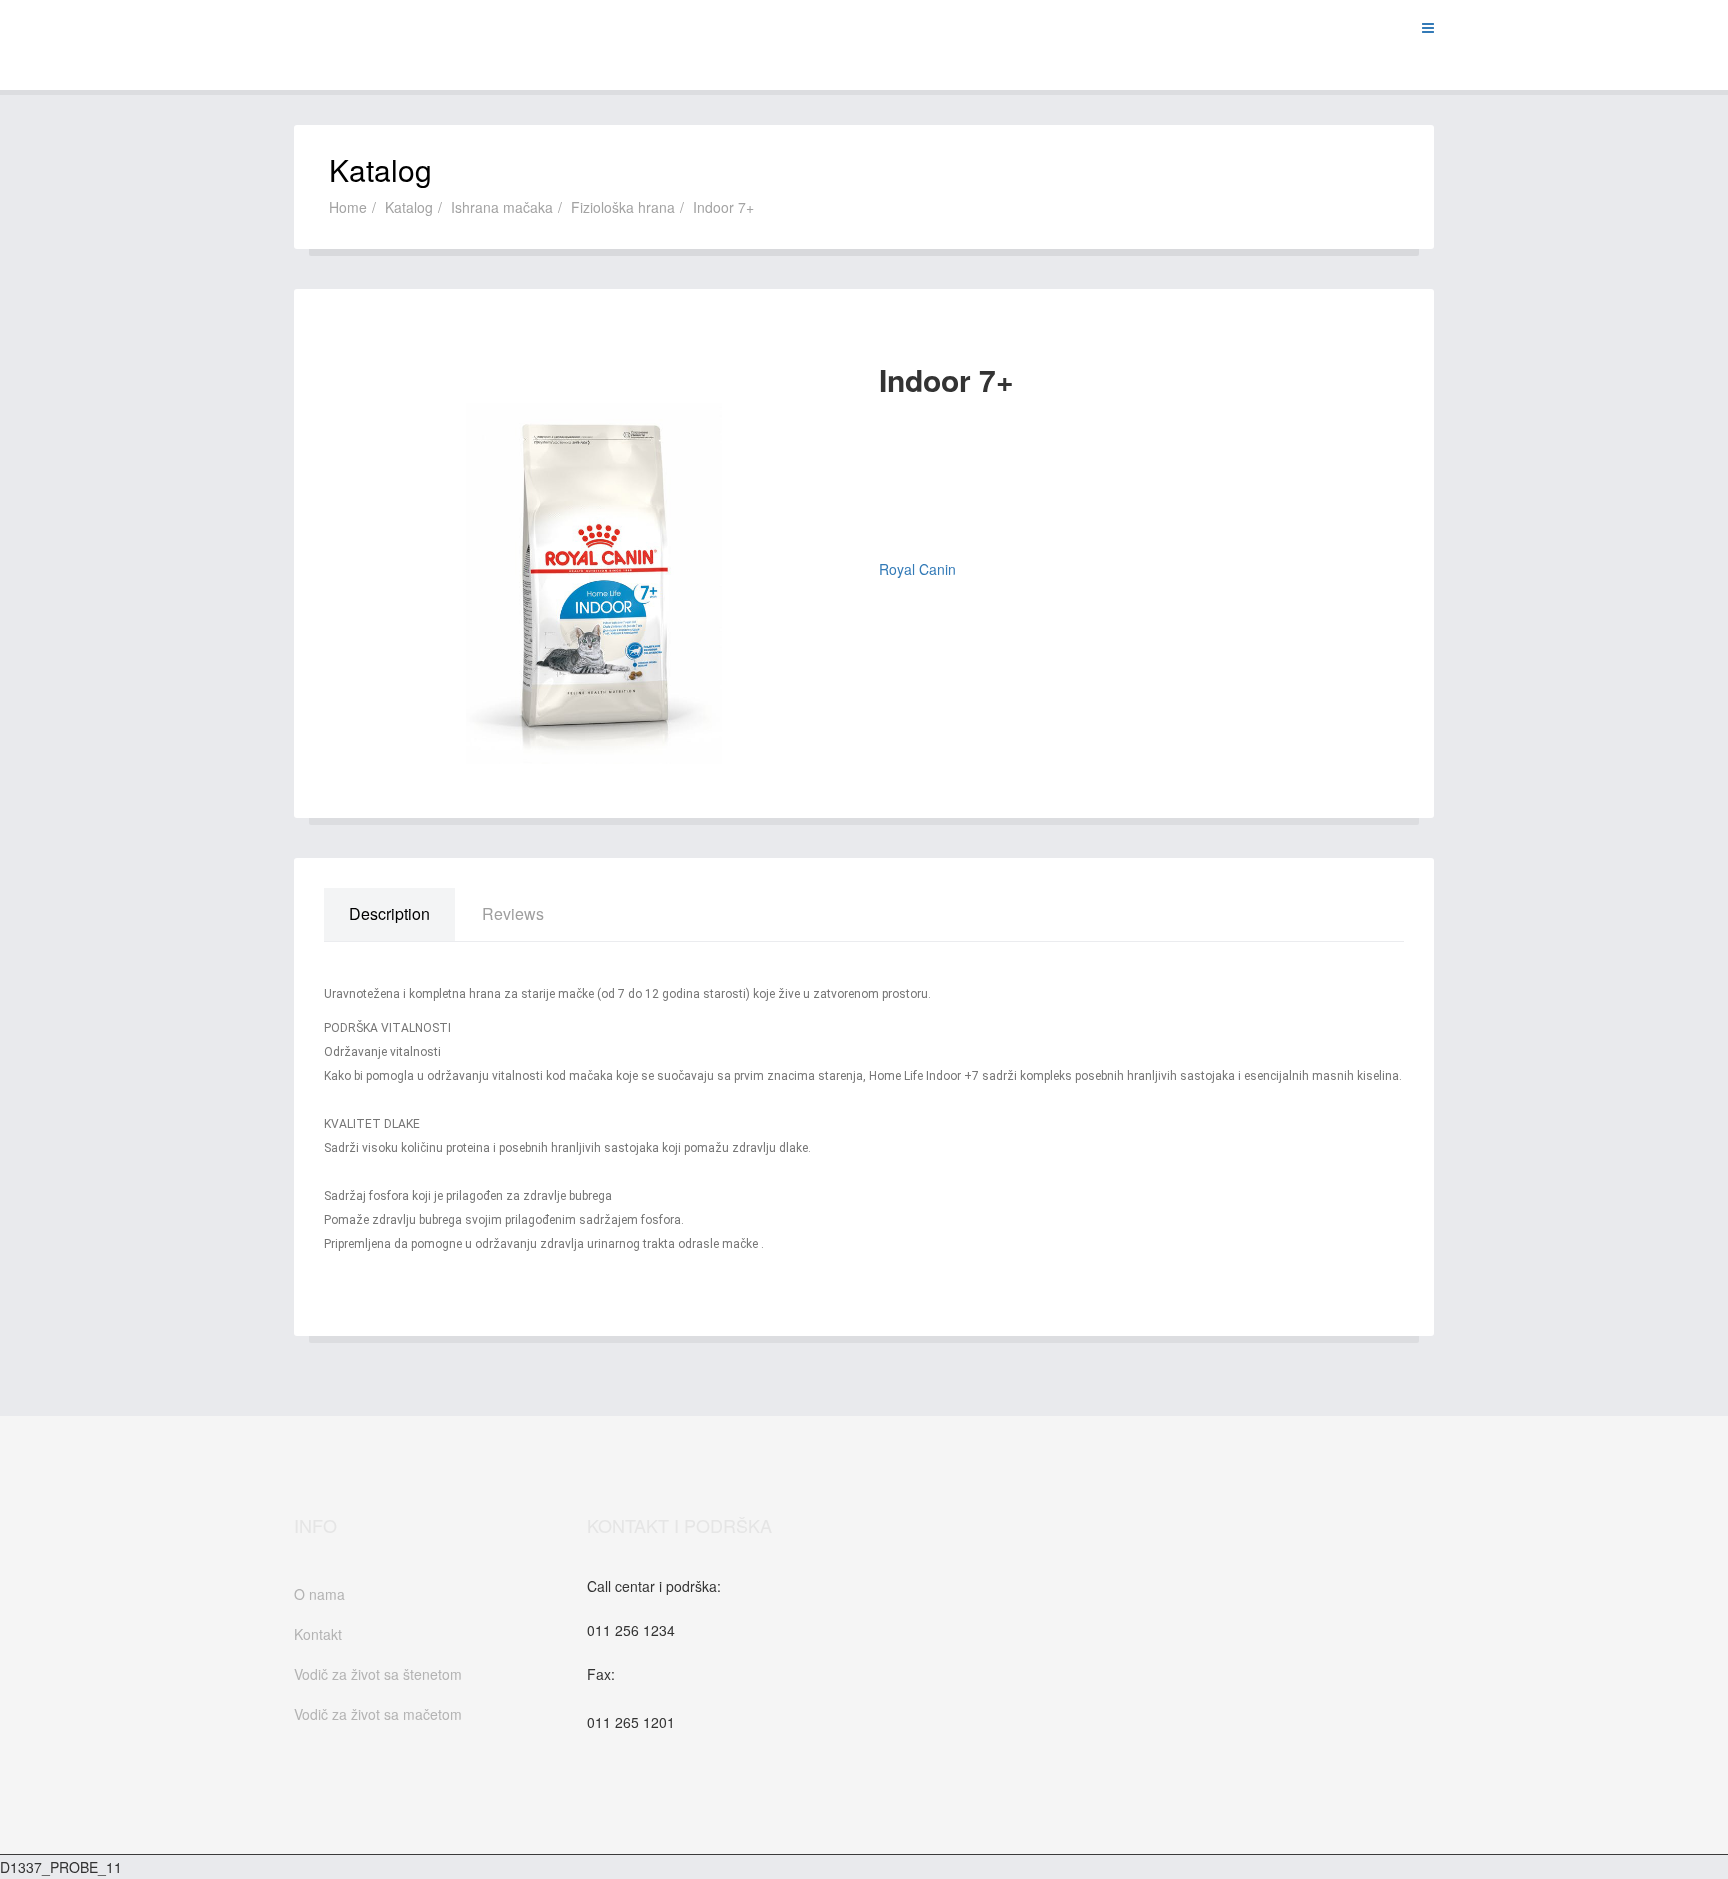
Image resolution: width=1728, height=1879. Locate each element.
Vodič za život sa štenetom (378, 1674)
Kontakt (318, 1634)
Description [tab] (389, 913)
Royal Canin (917, 569)
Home (348, 207)
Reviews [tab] (513, 913)
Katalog (409, 207)
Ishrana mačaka (502, 207)
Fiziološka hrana (623, 207)
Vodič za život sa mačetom (378, 1714)
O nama (319, 1594)
